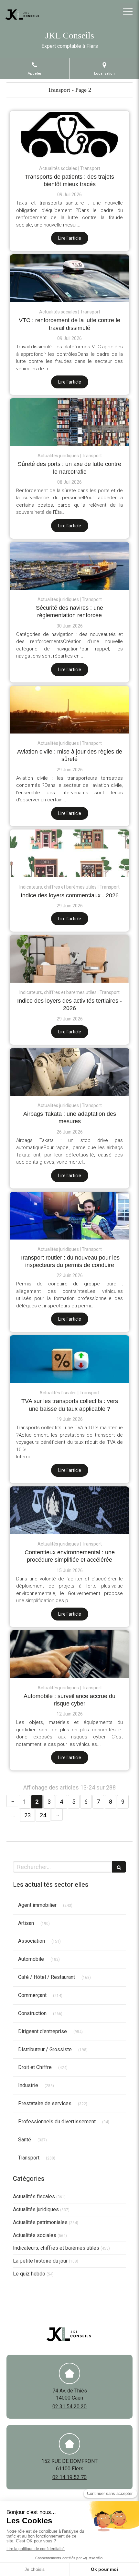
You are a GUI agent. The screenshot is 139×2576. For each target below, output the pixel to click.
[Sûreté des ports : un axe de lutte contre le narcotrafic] (69, 422)
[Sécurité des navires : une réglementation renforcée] (69, 566)
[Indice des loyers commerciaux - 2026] (69, 853)
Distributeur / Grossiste (45, 2049)
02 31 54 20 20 (69, 2407)
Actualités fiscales (34, 2196)
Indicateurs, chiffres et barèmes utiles (56, 2248)
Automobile (31, 1959)
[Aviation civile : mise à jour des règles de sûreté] (69, 710)
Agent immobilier (37, 1905)
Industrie (28, 2085)
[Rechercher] (119, 1867)
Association (32, 1941)
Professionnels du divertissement (57, 2122)
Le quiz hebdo (29, 2274)
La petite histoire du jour (40, 2261)
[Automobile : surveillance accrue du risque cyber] (69, 1654)
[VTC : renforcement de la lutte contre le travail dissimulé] (69, 278)
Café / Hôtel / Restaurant (47, 1977)
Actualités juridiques (36, 2209)
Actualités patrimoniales (40, 2222)
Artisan (26, 1923)
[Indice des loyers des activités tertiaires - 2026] (69, 959)
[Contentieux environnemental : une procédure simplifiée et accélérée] (69, 1510)
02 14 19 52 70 (69, 2477)
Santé (25, 2140)
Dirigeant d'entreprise (43, 2031)
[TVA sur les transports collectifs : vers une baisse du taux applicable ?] (69, 1359)
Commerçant (32, 1995)
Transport (29, 2158)
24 (43, 1815)
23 (27, 1815)
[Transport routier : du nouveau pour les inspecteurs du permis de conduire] (69, 1216)
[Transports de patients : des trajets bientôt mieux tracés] (69, 135)
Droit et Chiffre (35, 2067)
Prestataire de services (45, 2103)
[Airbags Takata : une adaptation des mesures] (69, 1072)
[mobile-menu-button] (128, 11)
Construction (32, 2013)
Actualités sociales (35, 2235)
